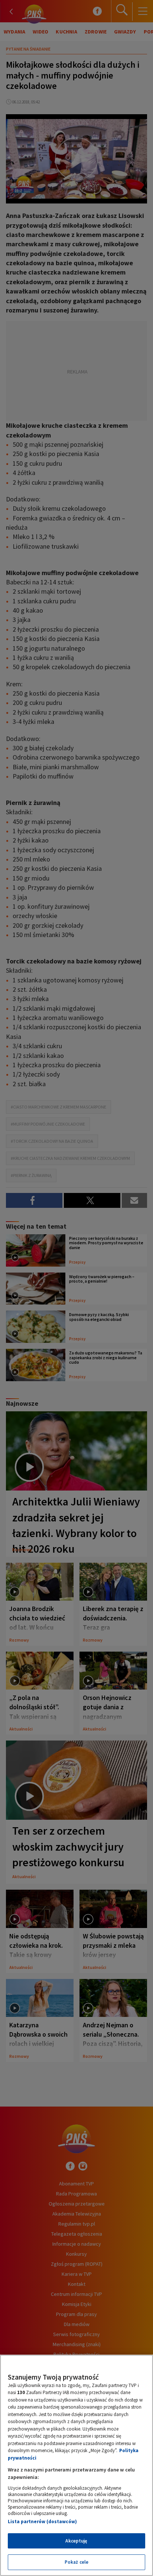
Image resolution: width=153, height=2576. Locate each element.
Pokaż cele (76, 2562)
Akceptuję (76, 2541)
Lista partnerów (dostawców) (42, 2522)
